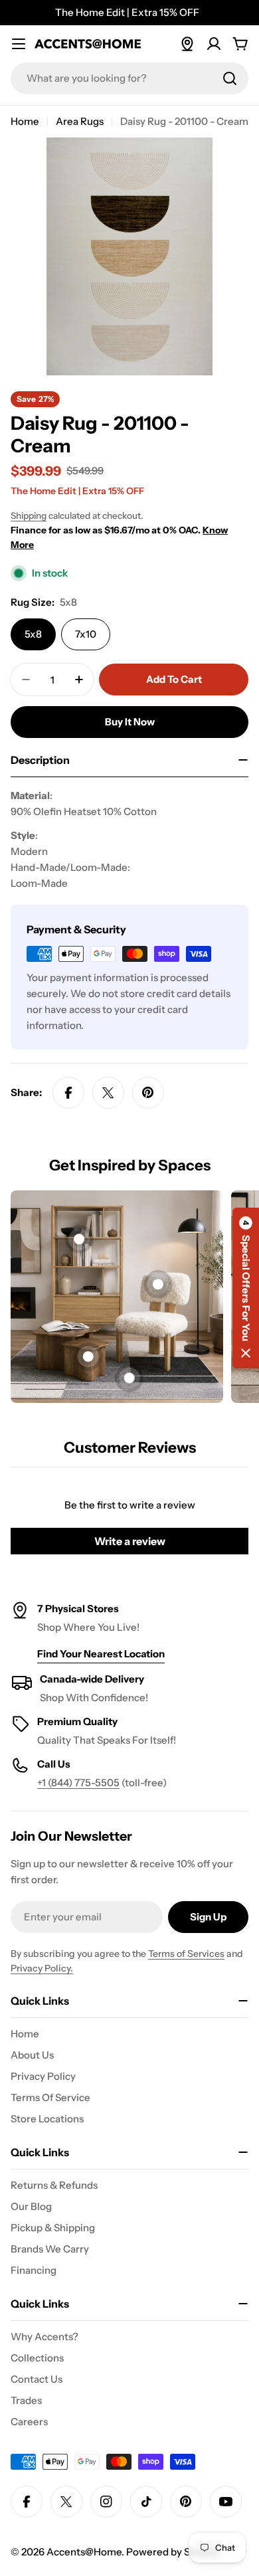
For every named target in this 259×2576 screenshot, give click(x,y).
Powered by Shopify (173, 2552)
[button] (246, 1288)
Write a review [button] (130, 1541)
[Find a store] (187, 44)
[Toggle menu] (19, 44)
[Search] (230, 78)
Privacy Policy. (42, 1968)
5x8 (33, 634)
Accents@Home (84, 2552)
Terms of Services (186, 1954)
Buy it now (130, 722)
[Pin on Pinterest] (148, 1093)
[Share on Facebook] (68, 1093)
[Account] (214, 44)
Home (25, 121)
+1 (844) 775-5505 (78, 1783)
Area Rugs (80, 121)
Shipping (29, 515)
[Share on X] (108, 1093)
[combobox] (129, 78)
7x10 (86, 634)
